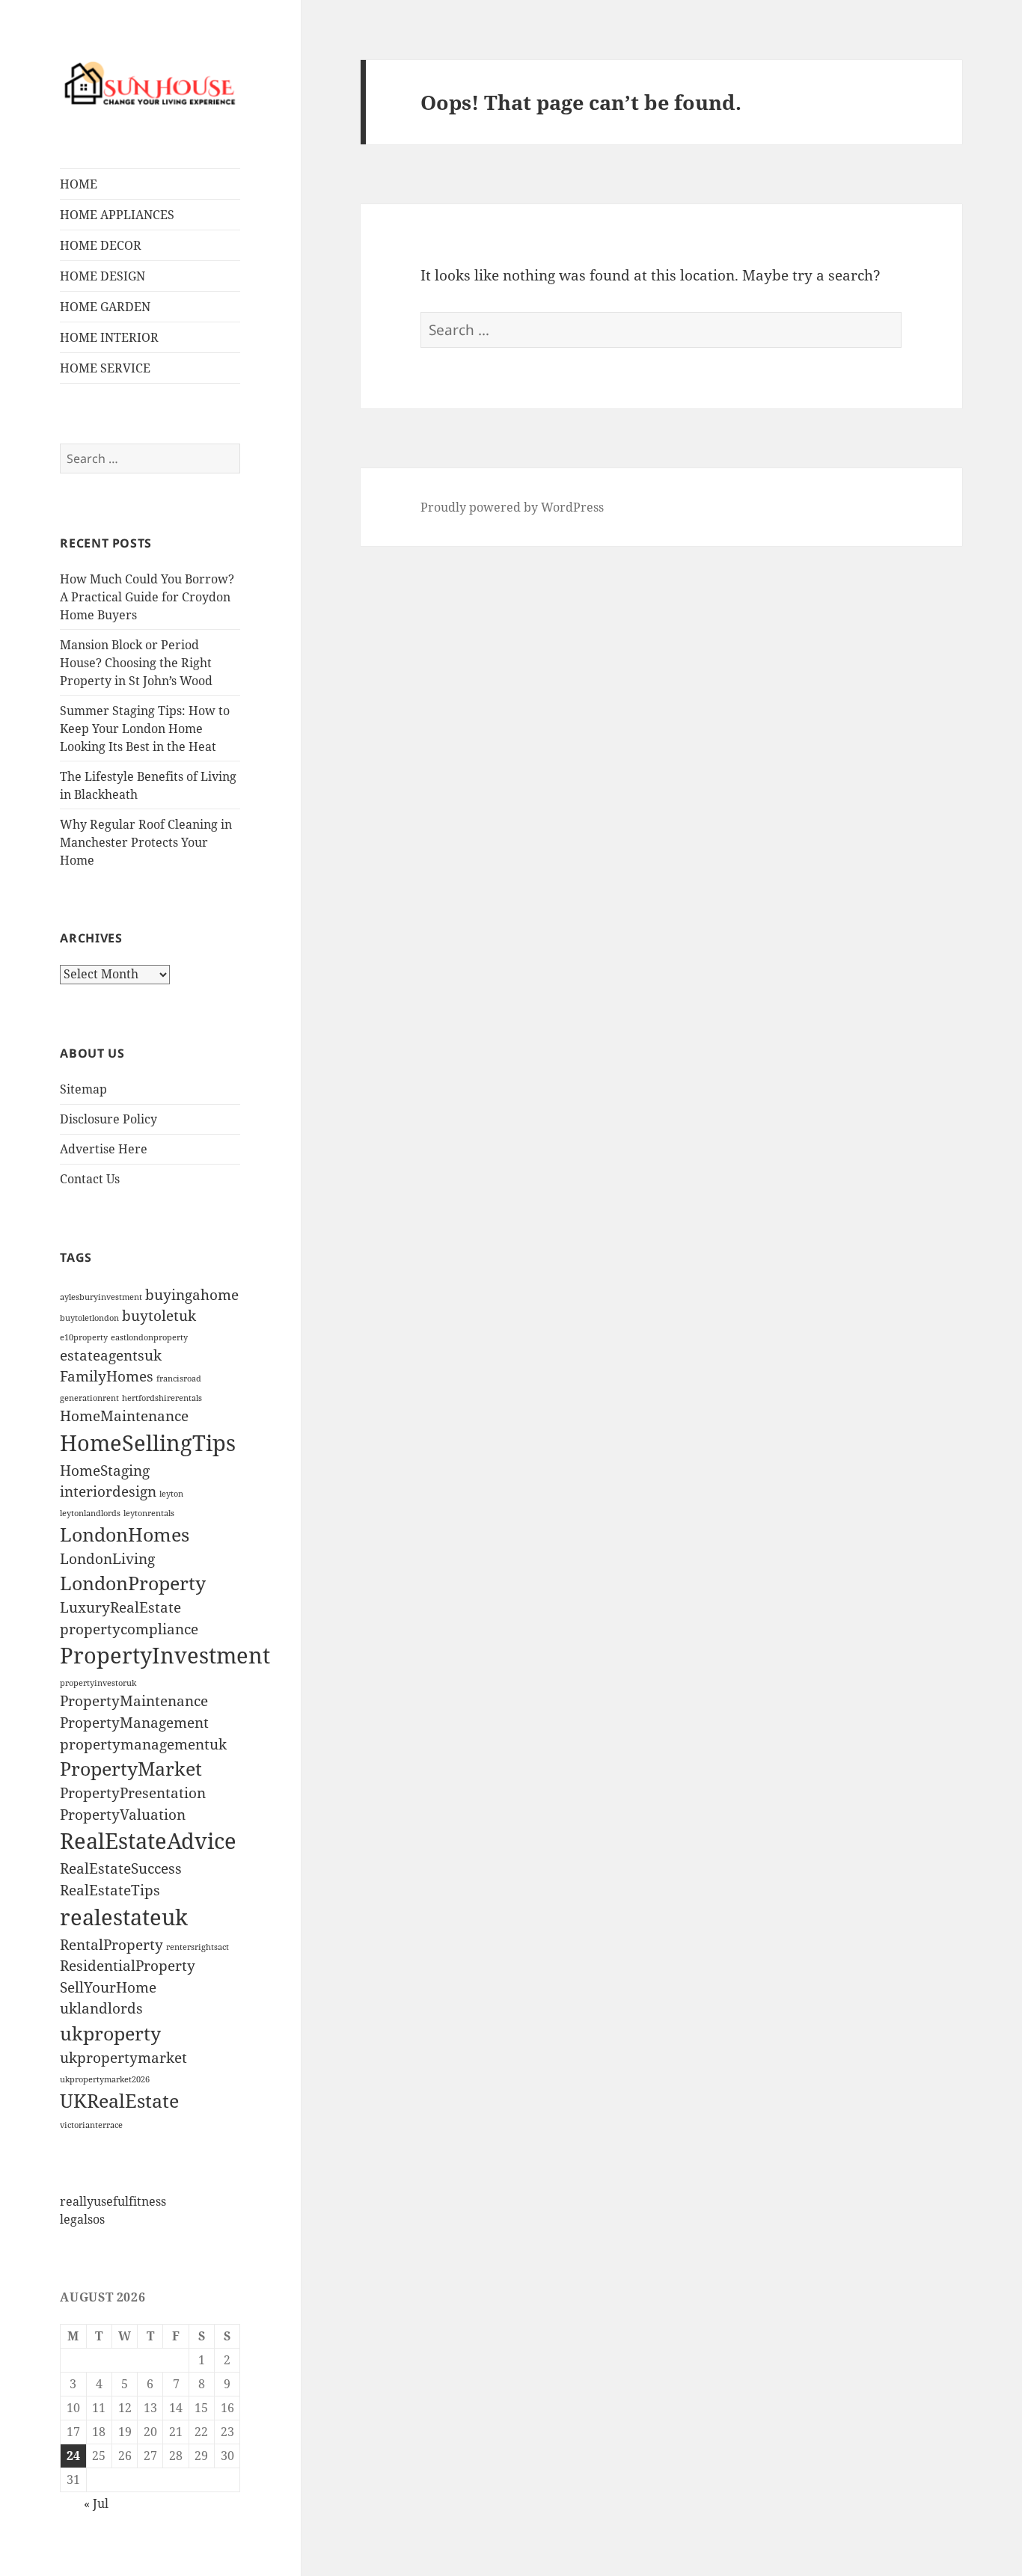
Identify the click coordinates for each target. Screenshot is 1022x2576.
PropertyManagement (134, 1723)
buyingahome (192, 1295)
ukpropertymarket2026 (105, 2079)
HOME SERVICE (105, 368)
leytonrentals (149, 1513)
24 (73, 2456)
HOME (79, 184)
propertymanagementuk (143, 1744)
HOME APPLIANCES (117, 215)
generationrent (89, 1398)
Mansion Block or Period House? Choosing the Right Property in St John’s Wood (136, 663)
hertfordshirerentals (162, 1398)
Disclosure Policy (108, 1119)
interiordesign (108, 1491)
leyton (171, 1494)
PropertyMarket (131, 1769)
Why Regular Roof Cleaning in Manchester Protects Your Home (146, 842)
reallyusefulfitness (113, 2201)
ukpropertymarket (123, 2058)
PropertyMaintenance (134, 1701)
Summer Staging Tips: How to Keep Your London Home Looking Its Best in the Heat (145, 729)
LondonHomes (125, 1534)
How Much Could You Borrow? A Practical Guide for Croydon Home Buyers (147, 597)
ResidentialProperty (128, 1966)
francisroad (179, 1379)
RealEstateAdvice (148, 1841)
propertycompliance (129, 1629)
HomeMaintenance (124, 1416)
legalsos (82, 2219)
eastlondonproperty (149, 1337)
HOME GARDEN (105, 307)
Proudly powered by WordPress (512, 507)
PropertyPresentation (133, 1793)
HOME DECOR (101, 245)
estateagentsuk (111, 1355)
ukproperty (110, 2033)
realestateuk (124, 1917)
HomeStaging (105, 1471)
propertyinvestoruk (98, 1683)
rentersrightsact (198, 1947)
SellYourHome (108, 1987)
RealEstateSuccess (121, 1868)
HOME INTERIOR (109, 337)
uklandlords (101, 2008)
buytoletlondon (89, 1318)
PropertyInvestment (165, 1655)
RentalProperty (111, 1945)
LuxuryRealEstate (120, 1607)
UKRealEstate (119, 2101)
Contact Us (90, 1179)
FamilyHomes (107, 1376)
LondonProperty (133, 1583)
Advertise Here (104, 1149)
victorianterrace (91, 2125)
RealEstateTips (110, 1890)
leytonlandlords (90, 1513)
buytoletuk (159, 1316)
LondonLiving (107, 1559)
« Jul (96, 2503)
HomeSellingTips (148, 1443)
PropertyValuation (123, 1815)
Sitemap (83, 1089)
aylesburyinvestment (101, 1297)
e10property (84, 1337)
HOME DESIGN (102, 276)
